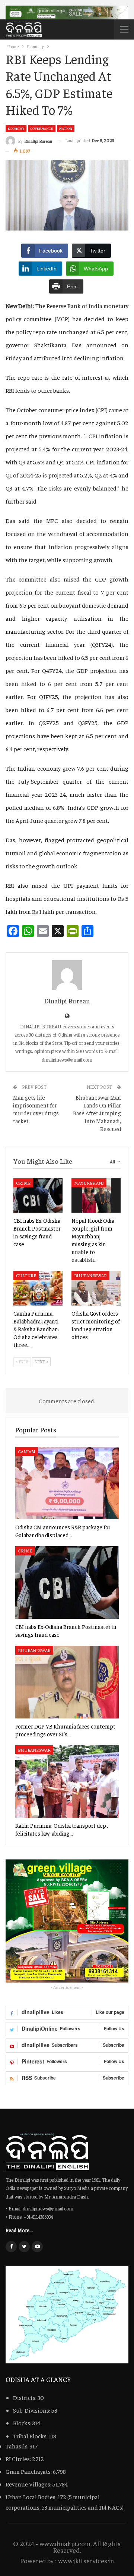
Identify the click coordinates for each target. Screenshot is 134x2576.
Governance (42, 128)
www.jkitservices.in (86, 2561)
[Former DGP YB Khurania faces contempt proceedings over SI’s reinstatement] (67, 1682)
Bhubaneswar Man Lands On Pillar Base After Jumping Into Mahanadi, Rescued (97, 1113)
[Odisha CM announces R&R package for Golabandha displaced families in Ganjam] (67, 1483)
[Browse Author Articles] (67, 975)
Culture (26, 1275)
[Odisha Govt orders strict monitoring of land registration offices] (96, 1288)
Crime (23, 1183)
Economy (16, 128)
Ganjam (27, 1451)
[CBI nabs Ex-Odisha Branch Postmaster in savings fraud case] (38, 1195)
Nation (66, 128)
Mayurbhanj (89, 1183)
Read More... (19, 2230)
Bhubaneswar (90, 1275)
